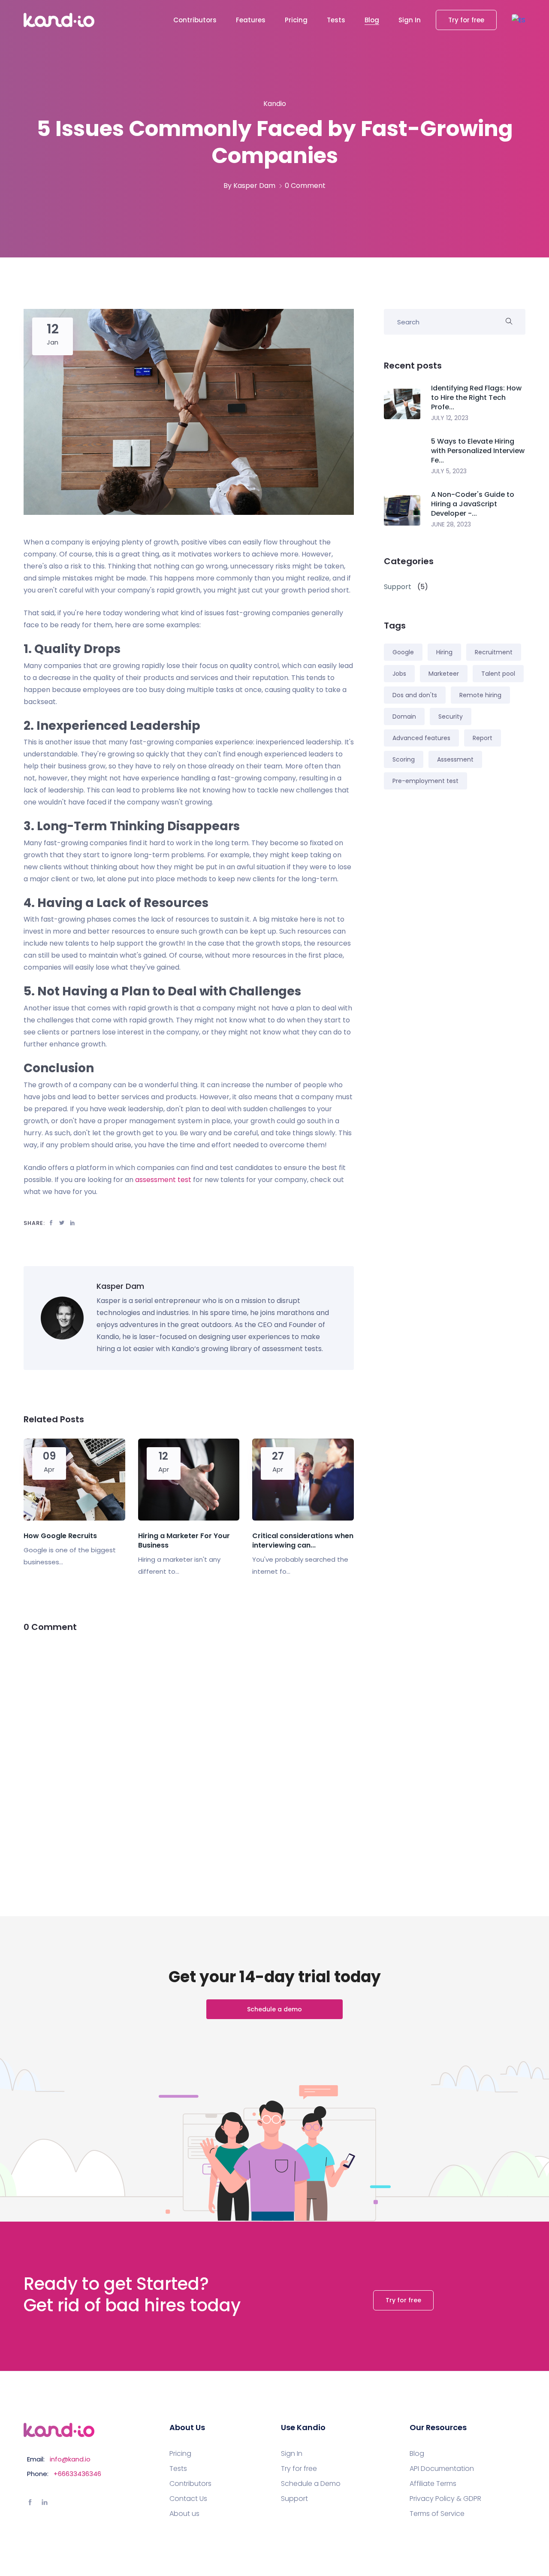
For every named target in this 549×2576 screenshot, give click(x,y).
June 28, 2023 (451, 524)
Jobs (399, 674)
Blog (372, 20)
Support (294, 2499)
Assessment (455, 759)
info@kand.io (70, 2459)
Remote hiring (480, 695)
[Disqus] (189, 1754)
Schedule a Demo (311, 2484)
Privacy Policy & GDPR (445, 2499)
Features (251, 20)
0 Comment (305, 186)
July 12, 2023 (450, 418)
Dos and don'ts (415, 695)
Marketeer (444, 674)
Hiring (444, 652)
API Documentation (442, 2469)
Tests (336, 20)
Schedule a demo (274, 2009)
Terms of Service (437, 2514)
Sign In (410, 20)
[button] (519, 20)
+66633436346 (77, 2474)
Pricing (296, 20)
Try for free (466, 20)
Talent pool (498, 674)
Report (483, 738)
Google (403, 652)
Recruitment (494, 652)
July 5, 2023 (449, 471)
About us (184, 2514)
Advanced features (421, 738)
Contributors (195, 20)
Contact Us (188, 2499)
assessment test (163, 1180)
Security (451, 717)
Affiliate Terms (433, 2484)
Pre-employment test (425, 781)
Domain (404, 717)
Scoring (404, 759)
